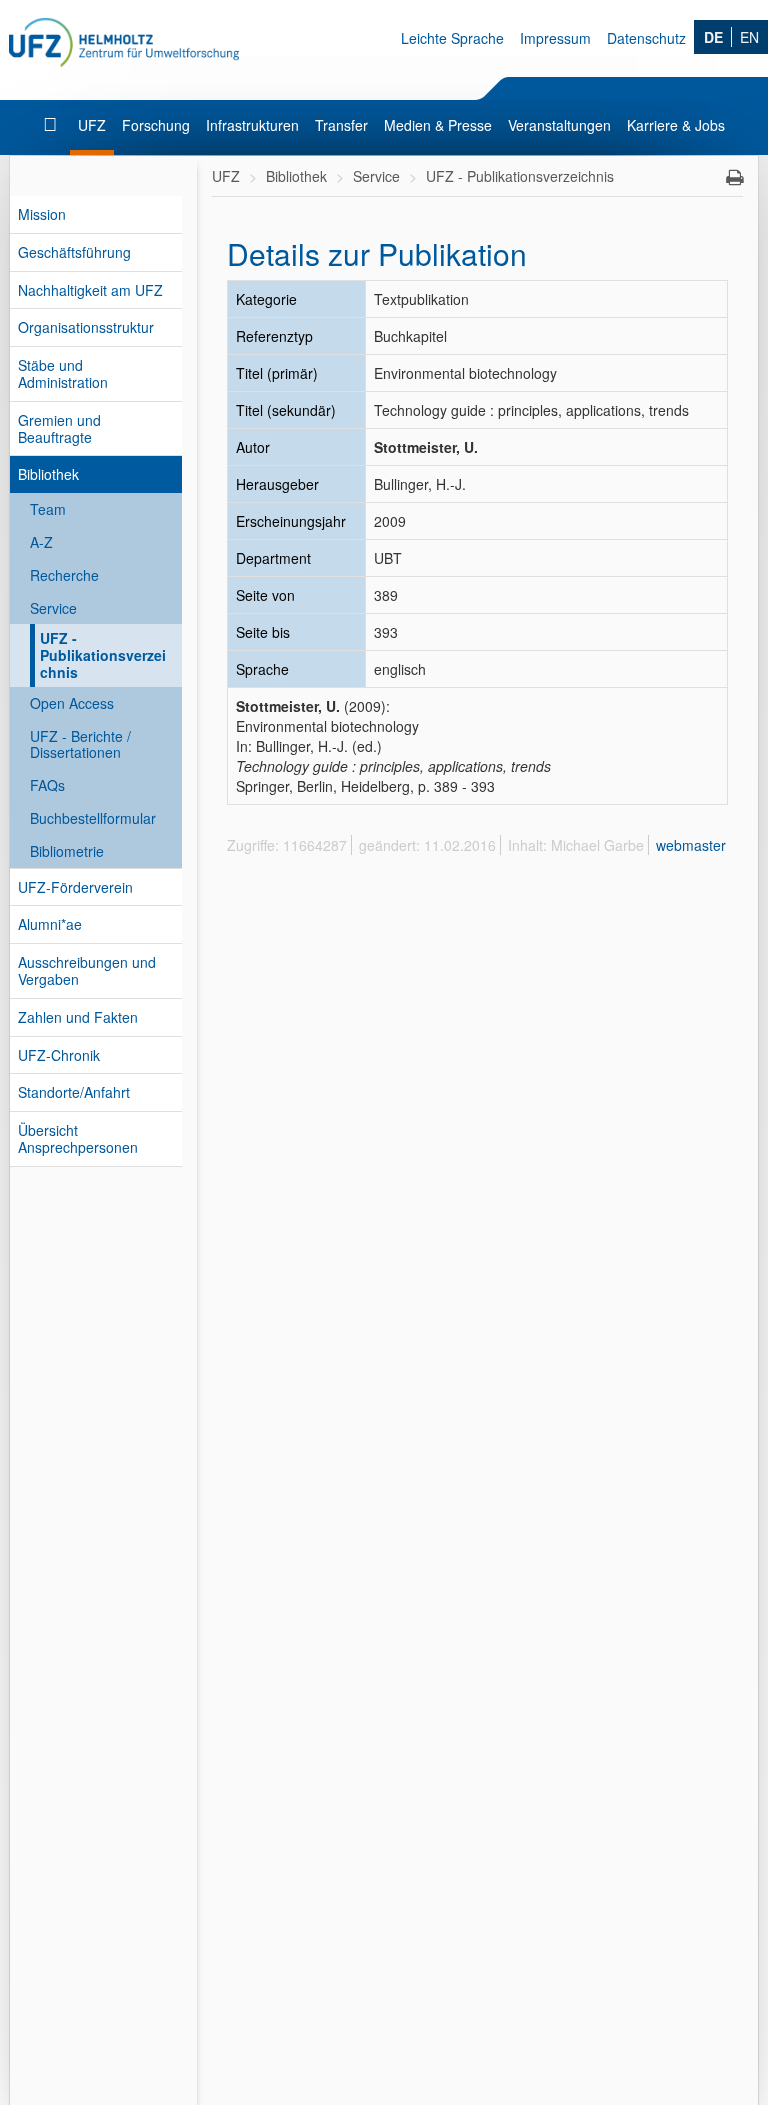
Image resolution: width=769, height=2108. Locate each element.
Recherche (64, 575)
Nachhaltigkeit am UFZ (90, 290)
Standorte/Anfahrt (74, 1092)
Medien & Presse (438, 125)
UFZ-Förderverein (75, 887)
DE (713, 37)
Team (48, 509)
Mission (42, 214)
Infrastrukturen (252, 125)
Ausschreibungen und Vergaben (87, 970)
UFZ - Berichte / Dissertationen (80, 744)
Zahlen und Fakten (78, 1017)
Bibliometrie (67, 851)
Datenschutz (646, 38)
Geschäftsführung (74, 252)
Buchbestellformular (93, 818)
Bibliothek (48, 474)
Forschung (156, 125)
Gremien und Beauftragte (59, 428)
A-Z (41, 542)
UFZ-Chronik (59, 1055)
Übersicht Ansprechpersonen (78, 1138)
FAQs (47, 785)
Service (53, 608)
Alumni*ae (50, 924)
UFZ (92, 125)
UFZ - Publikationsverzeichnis (103, 655)
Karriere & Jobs (676, 125)
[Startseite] (52, 125)
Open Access (72, 703)
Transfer (341, 125)
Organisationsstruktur (86, 327)
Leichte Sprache (452, 38)
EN (749, 37)
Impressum (555, 38)
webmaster (691, 845)
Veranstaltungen (559, 125)
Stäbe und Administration (63, 373)
